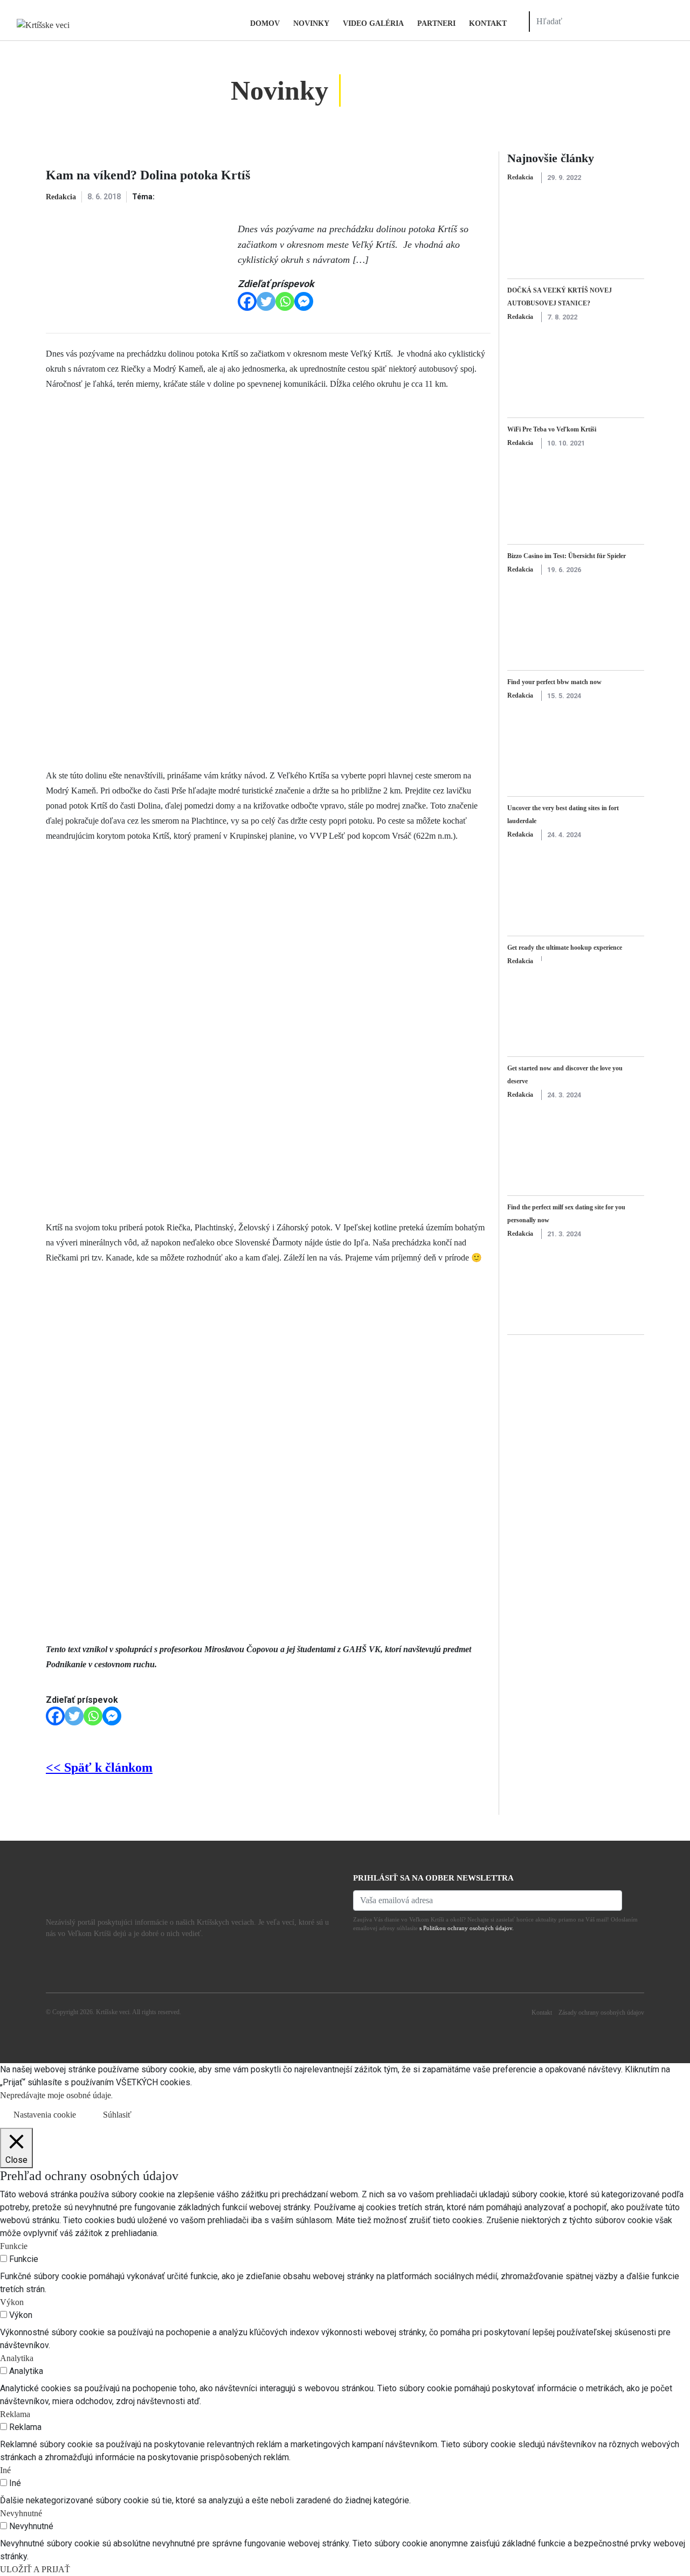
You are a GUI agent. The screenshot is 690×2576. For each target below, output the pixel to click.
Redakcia (61, 197)
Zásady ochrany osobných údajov (601, 2013)
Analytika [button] (17, 2358)
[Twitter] (266, 301)
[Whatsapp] (285, 301)
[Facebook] (247, 301)
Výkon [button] (12, 2302)
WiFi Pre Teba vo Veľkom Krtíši (552, 429)
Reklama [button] (15, 2414)
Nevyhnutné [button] (21, 2513)
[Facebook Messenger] (304, 301)
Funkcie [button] (14, 2246)
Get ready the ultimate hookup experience (565, 948)
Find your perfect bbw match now (554, 682)
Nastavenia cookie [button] (45, 2115)
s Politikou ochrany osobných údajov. (467, 1928)
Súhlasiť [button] (117, 2115)
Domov (265, 23)
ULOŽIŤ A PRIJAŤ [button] (35, 2569)
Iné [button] (5, 2470)
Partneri (436, 23)
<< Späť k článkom (99, 1767)
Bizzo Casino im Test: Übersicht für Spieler (567, 556)
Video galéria (373, 23)
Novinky (311, 23)
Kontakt (488, 23)
